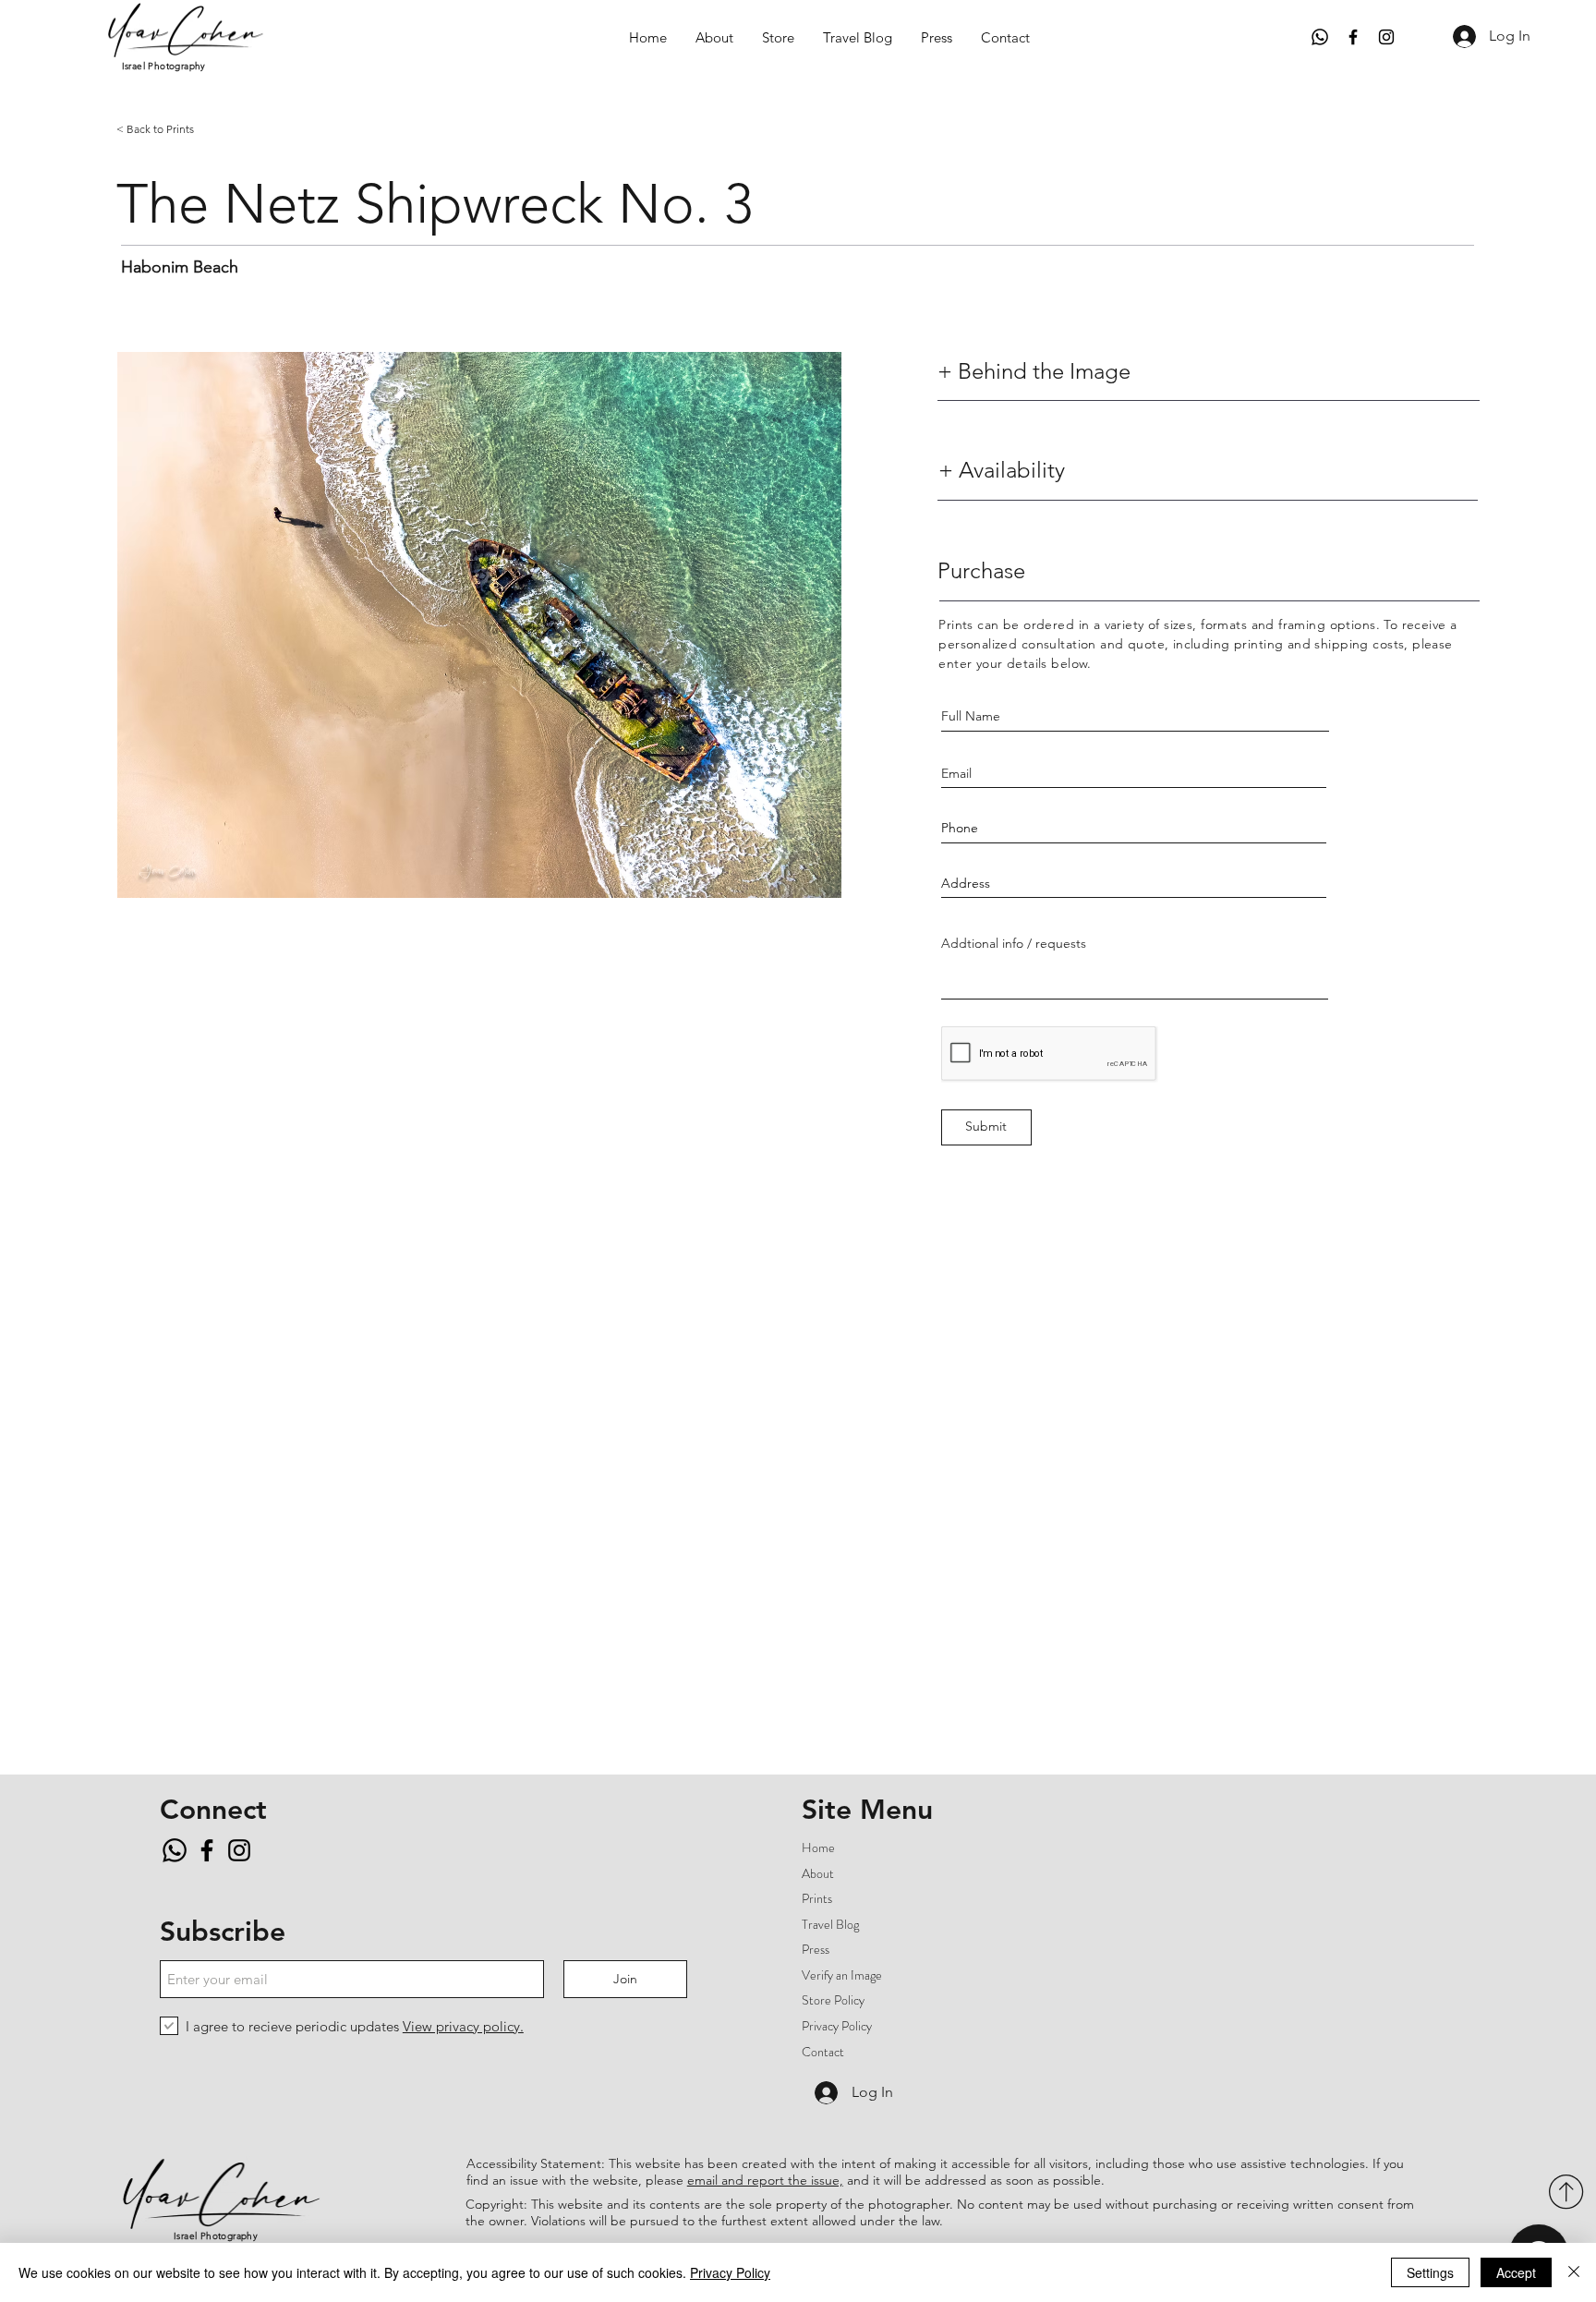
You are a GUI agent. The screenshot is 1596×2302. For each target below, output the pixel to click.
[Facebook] (1353, 37)
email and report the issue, (765, 2180)
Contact (823, 2052)
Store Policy (833, 2000)
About (818, 1873)
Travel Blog (830, 1924)
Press (816, 1949)
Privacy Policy (837, 2026)
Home (818, 1848)
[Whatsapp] (1320, 37)
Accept (1516, 2272)
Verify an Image (842, 1975)
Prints (817, 1898)
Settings (1430, 2272)
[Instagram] (1386, 37)
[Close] (1574, 2272)
